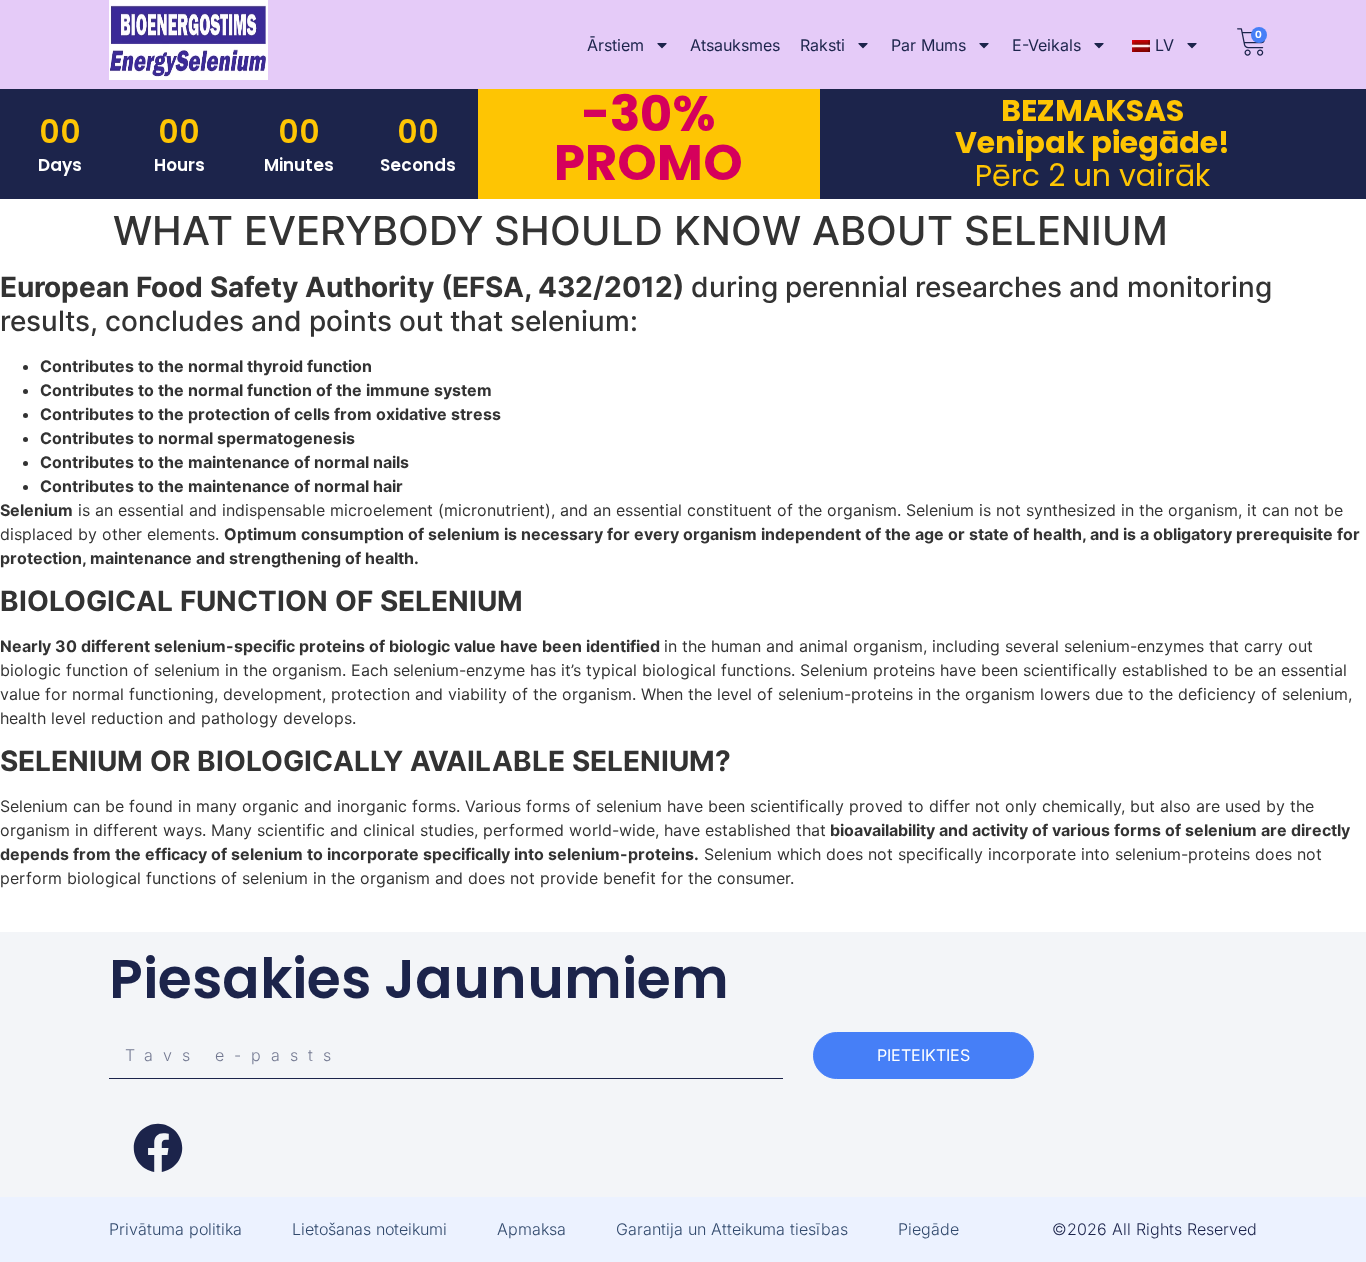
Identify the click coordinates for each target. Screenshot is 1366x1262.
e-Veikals (1046, 45)
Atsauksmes (735, 45)
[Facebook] (158, 1148)
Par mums (928, 45)
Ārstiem (615, 45)
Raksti (822, 45)
